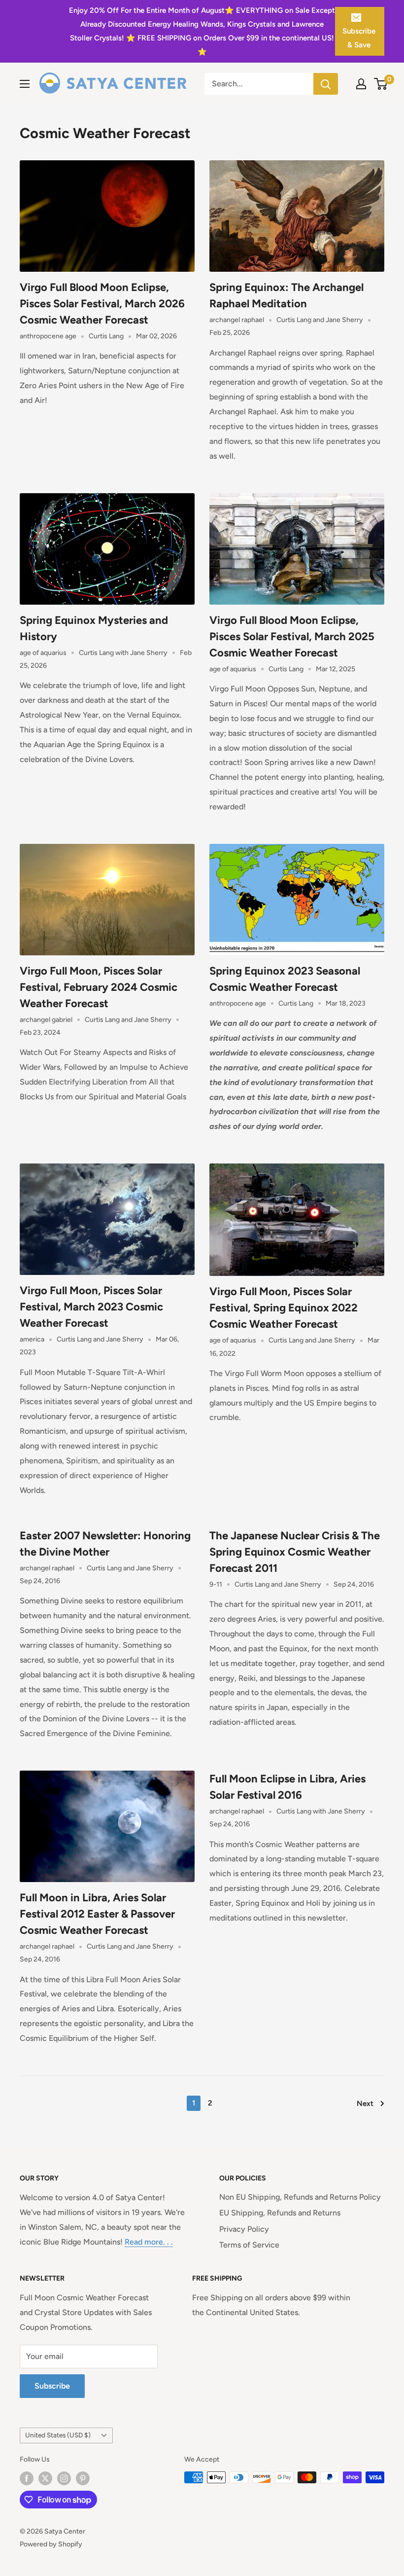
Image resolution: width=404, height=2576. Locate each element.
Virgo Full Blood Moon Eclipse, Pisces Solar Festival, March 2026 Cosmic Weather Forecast (102, 304)
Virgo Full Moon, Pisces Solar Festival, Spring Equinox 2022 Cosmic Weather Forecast (284, 1308)
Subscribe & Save (359, 38)
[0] (381, 84)
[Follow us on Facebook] (27, 2478)
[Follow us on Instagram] (64, 2478)
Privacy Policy (244, 2229)
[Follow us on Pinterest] (83, 2478)
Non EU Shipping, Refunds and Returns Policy (300, 2197)
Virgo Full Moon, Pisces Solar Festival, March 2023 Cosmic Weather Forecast (91, 1307)
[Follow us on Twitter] (45, 2478)
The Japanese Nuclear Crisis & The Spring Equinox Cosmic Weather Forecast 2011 (295, 1552)
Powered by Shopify (51, 2544)
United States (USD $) (58, 2435)
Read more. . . (149, 2242)
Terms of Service (249, 2245)
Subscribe (52, 2386)
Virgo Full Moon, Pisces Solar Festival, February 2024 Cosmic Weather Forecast (99, 987)
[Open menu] (25, 84)
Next (365, 2104)
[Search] (326, 84)
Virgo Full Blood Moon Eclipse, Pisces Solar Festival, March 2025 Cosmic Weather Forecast (292, 636)
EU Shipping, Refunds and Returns (280, 2213)
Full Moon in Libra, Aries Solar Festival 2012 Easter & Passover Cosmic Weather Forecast (97, 1914)
